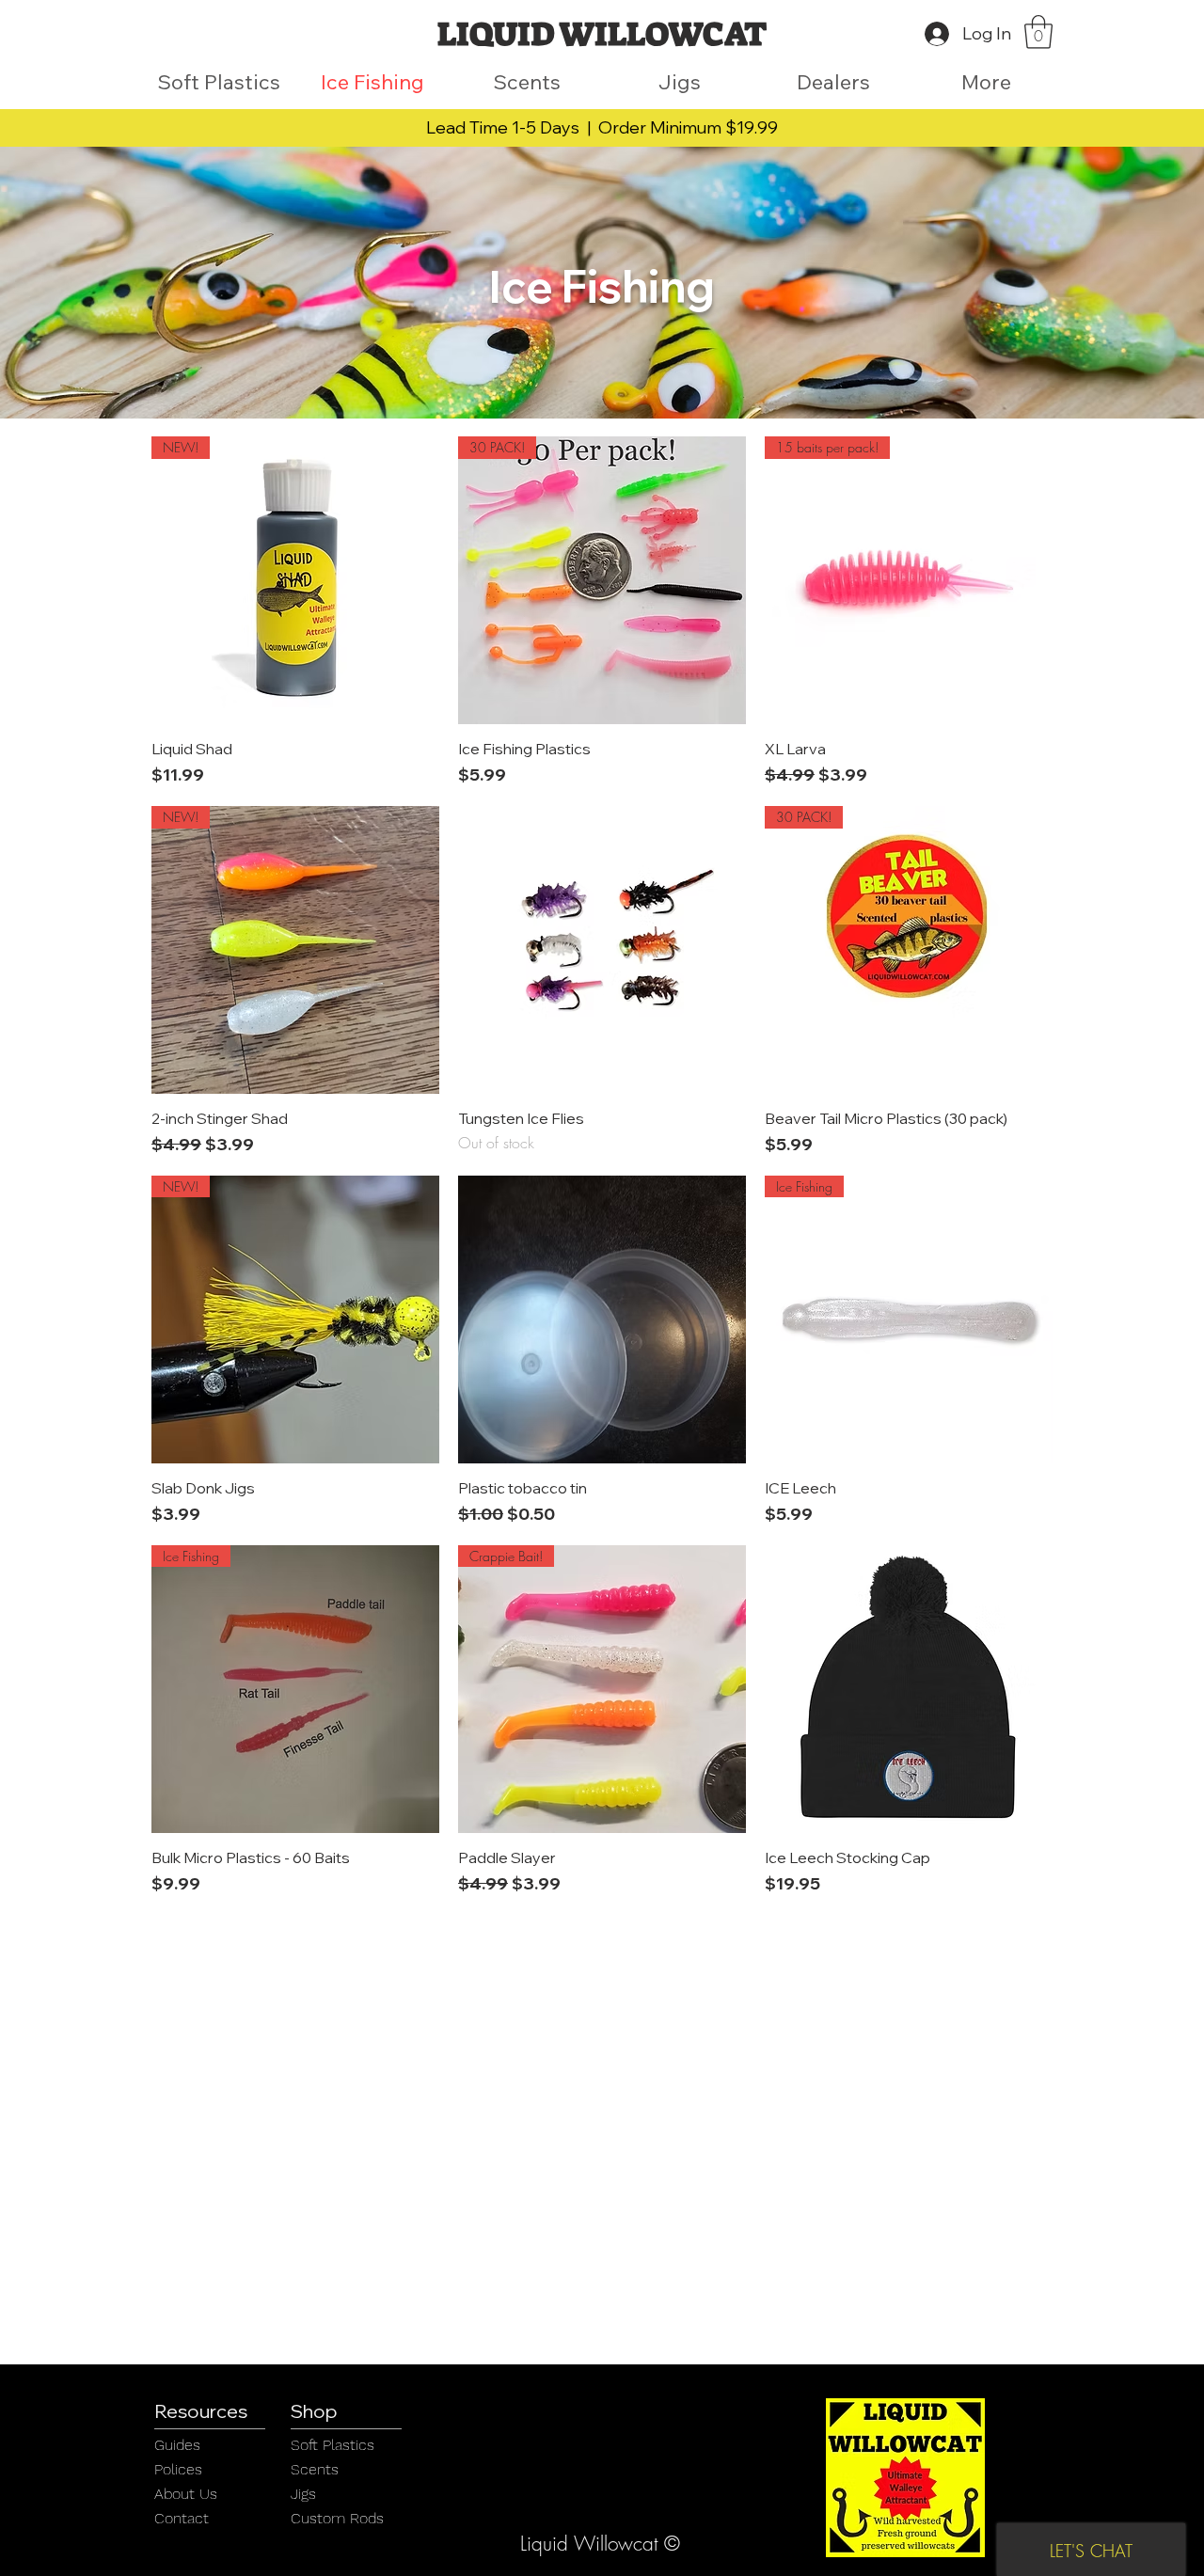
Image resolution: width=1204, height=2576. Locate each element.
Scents (315, 2469)
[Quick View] (602, 950)
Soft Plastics (333, 2445)
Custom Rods (337, 2518)
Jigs (303, 2494)
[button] (1038, 32)
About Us (186, 2494)
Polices (178, 2469)
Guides (177, 2445)
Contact (182, 2518)
